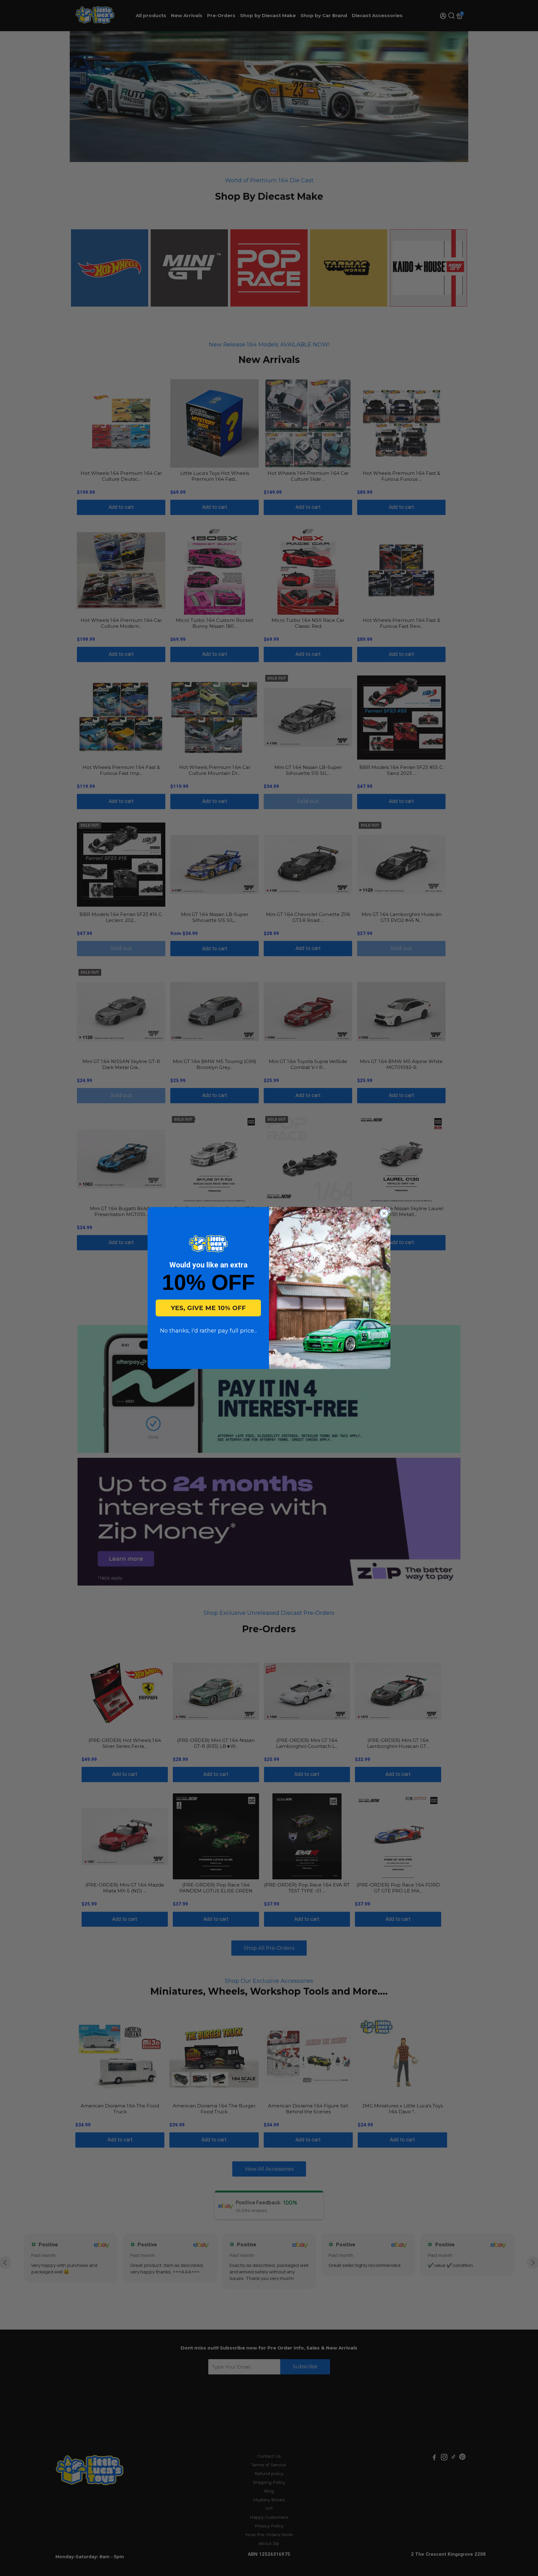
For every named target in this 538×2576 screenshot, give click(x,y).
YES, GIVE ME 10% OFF (208, 1308)
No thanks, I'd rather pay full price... (208, 1331)
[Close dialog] (384, 1213)
